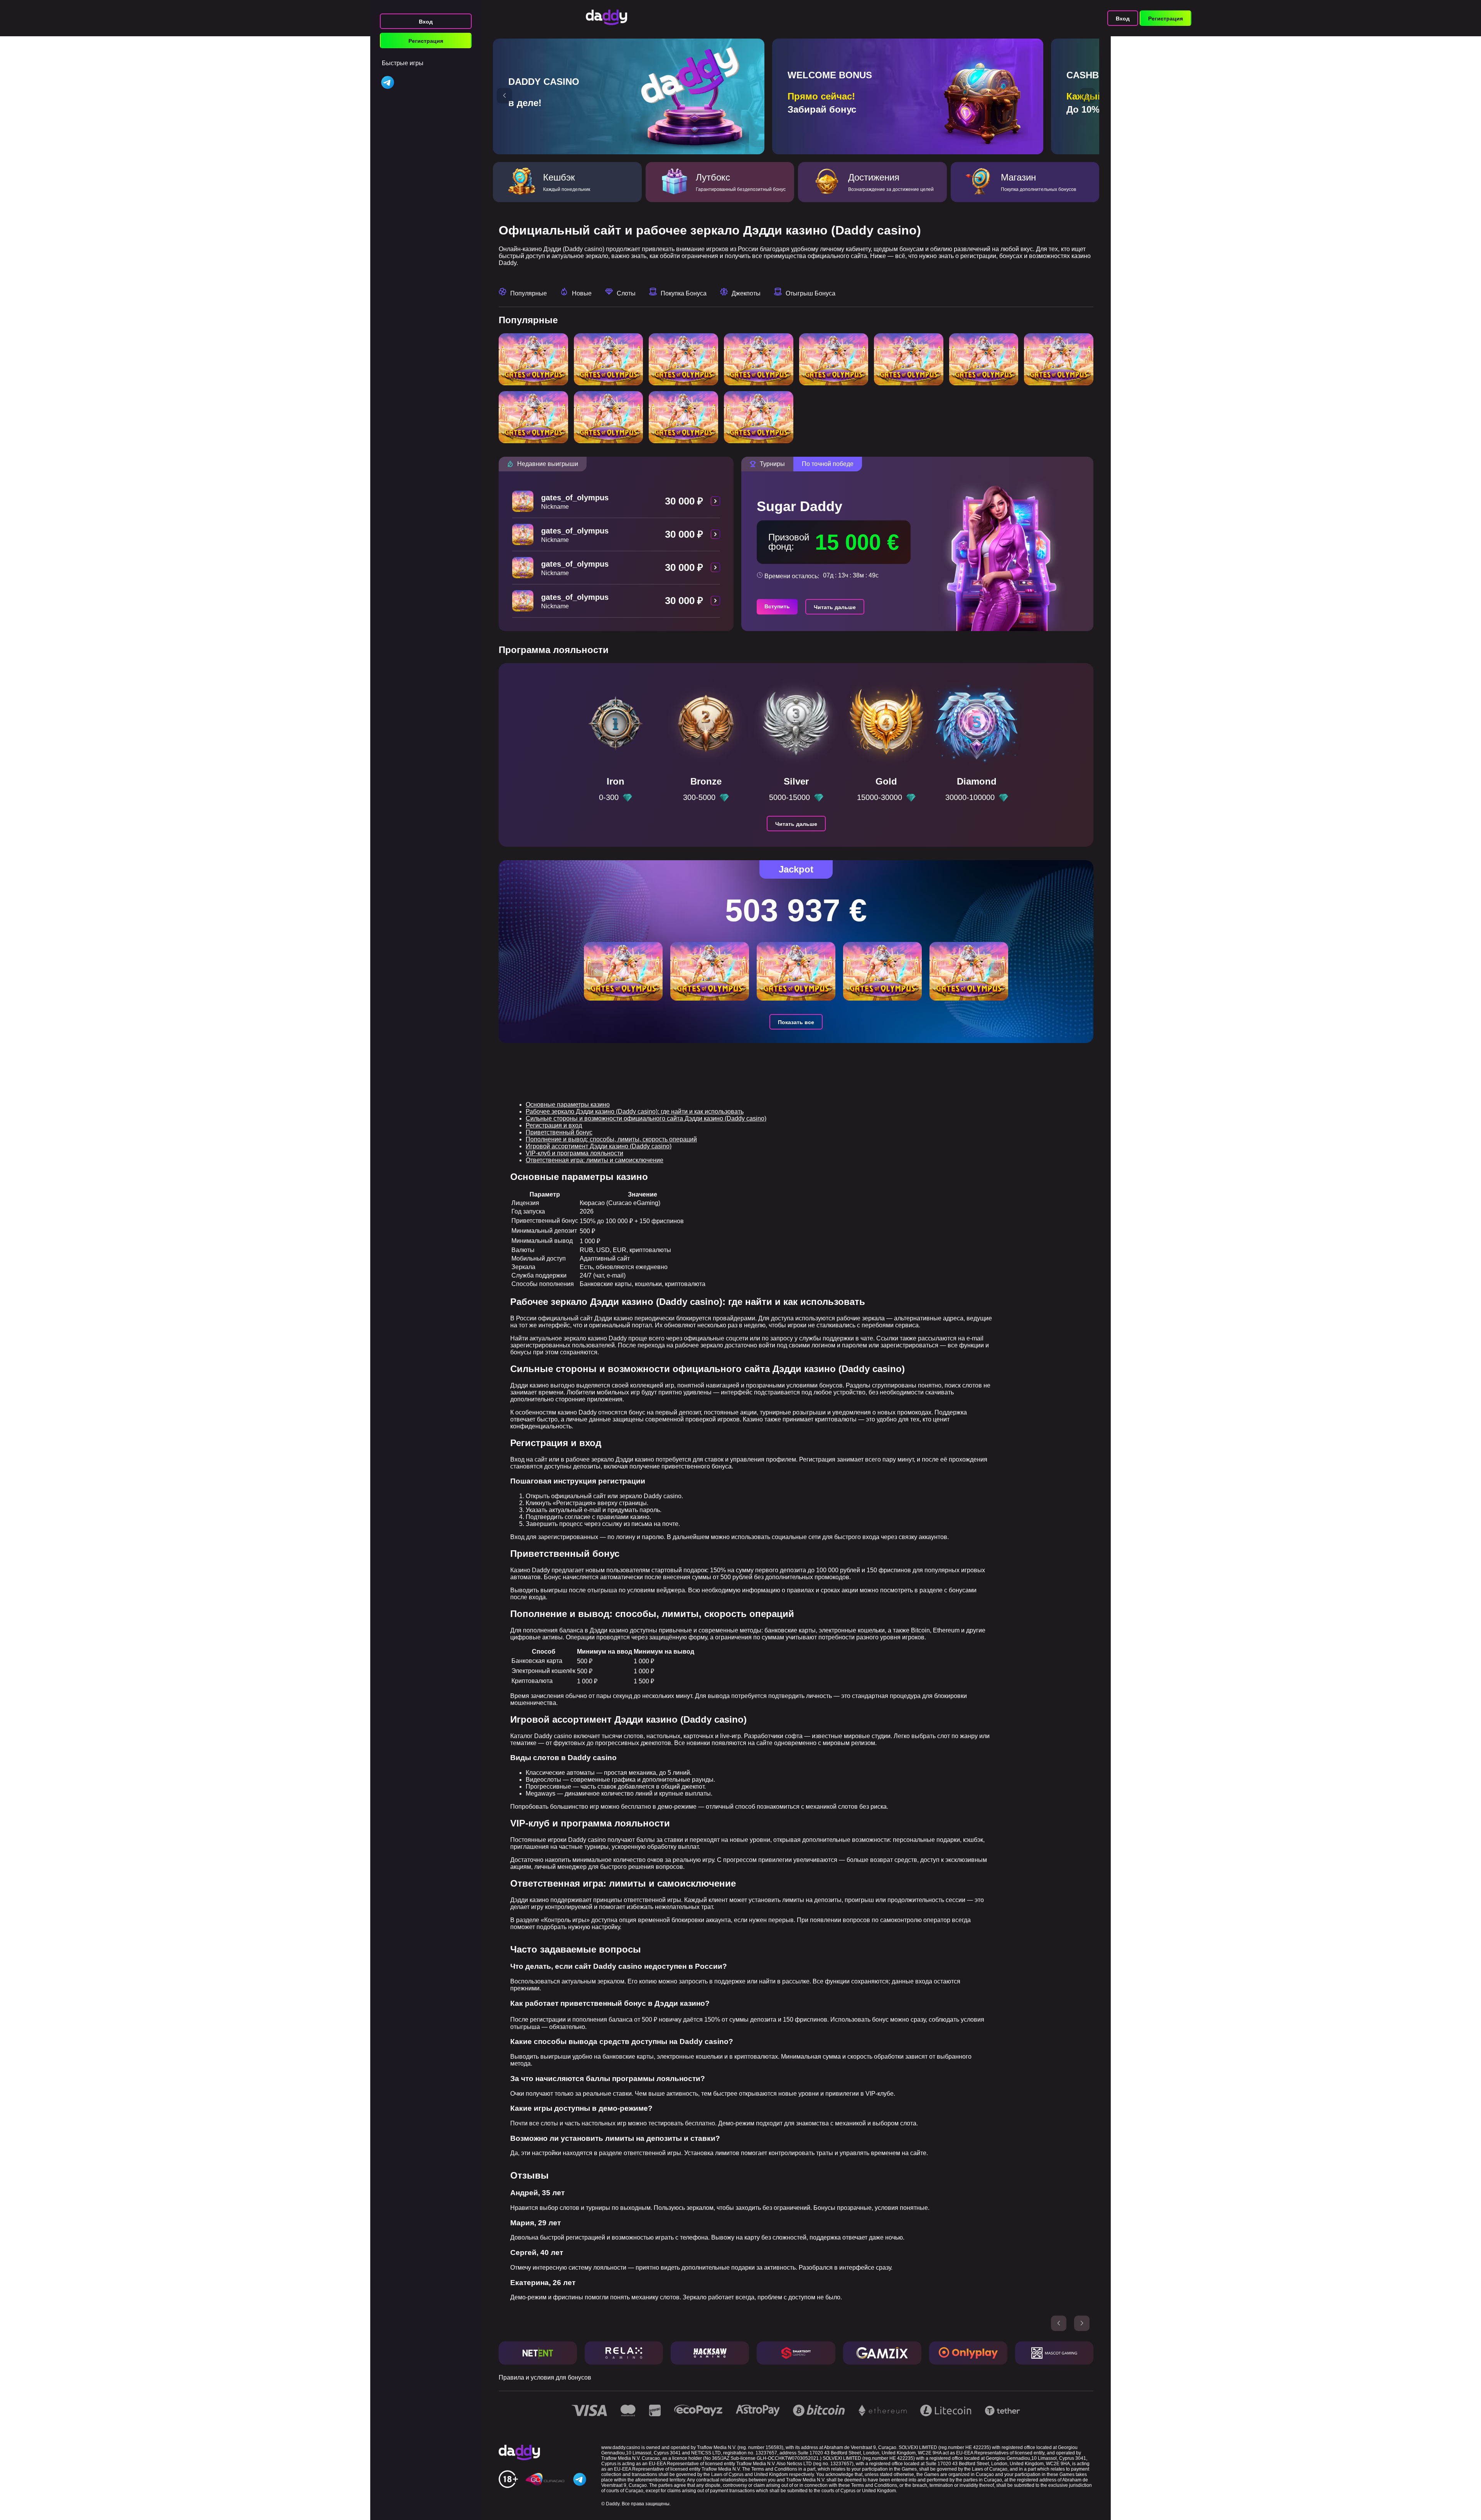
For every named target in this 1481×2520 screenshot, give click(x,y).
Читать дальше (835, 607)
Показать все (796, 1022)
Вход (426, 22)
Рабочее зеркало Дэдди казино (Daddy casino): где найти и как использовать (635, 1111)
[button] (504, 96)
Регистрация (426, 41)
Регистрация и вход (554, 1125)
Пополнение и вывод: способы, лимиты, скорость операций (611, 1139)
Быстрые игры (403, 63)
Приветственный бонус (559, 1132)
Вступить (777, 606)
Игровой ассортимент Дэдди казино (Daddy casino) (599, 1146)
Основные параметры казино (568, 1105)
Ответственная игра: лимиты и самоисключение (595, 1160)
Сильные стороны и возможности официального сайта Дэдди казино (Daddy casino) (646, 1118)
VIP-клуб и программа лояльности (574, 1153)
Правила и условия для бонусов (545, 2377)
